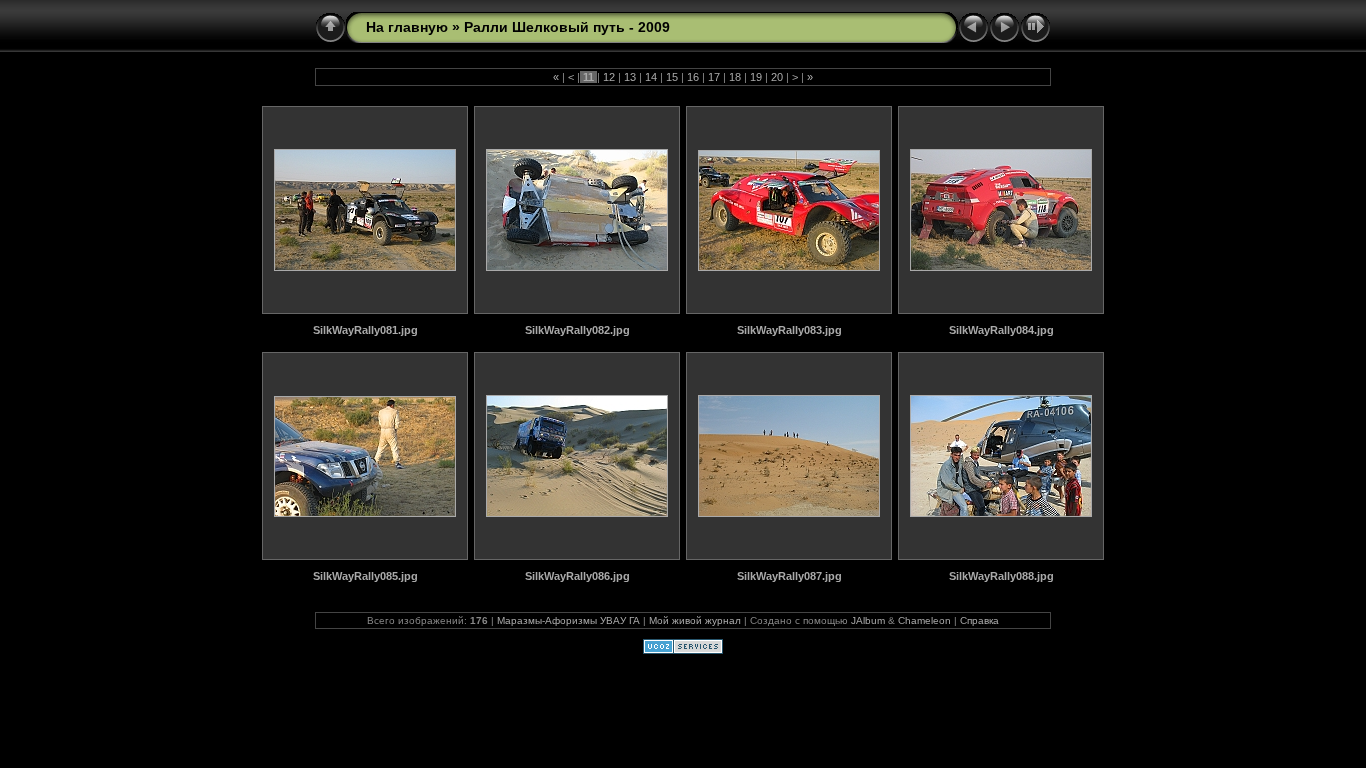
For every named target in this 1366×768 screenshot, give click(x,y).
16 (693, 77)
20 (777, 77)
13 (630, 77)
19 (756, 77)
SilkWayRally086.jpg (577, 576)
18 (735, 77)
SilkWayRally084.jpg (1001, 330)
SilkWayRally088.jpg (1001, 576)
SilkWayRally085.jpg (365, 576)
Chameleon (924, 620)
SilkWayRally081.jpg (365, 330)
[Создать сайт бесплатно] (683, 650)
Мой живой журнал (695, 620)
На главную (407, 27)
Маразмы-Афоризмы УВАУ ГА (568, 620)
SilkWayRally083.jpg (789, 330)
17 (714, 77)
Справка (979, 620)
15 (672, 77)
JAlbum (868, 620)
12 (609, 77)
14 (651, 77)
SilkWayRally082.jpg (577, 330)
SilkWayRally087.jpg (789, 576)
